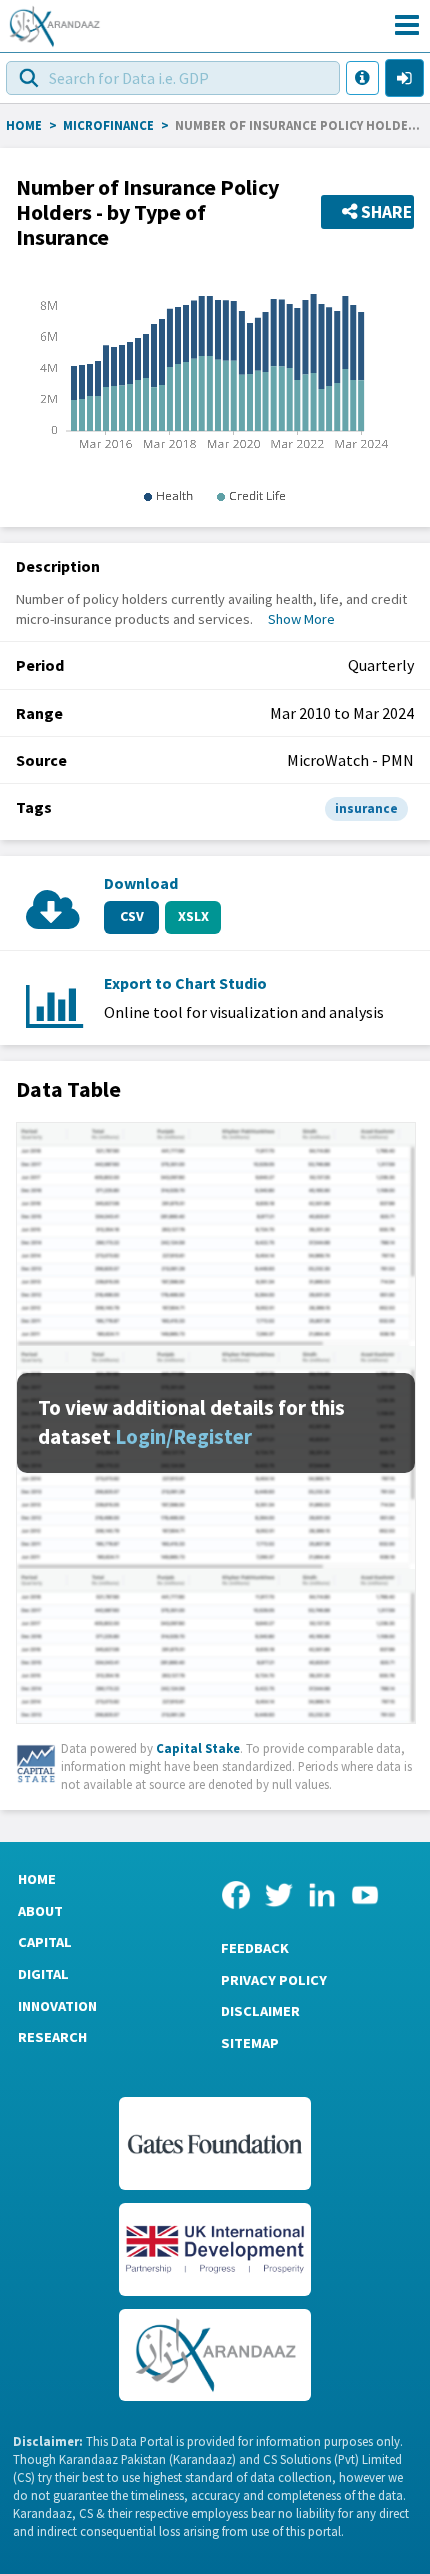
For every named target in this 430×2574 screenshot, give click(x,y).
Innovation (57, 2006)
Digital (43, 1974)
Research (52, 2037)
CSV (132, 916)
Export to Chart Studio (185, 983)
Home (37, 1879)
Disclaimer (260, 2011)
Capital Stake (198, 1748)
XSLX (193, 916)
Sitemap (250, 2043)
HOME (24, 125)
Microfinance (108, 125)
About (40, 1911)
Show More (301, 619)
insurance (366, 808)
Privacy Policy (274, 1980)
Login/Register (183, 1437)
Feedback (255, 1948)
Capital (45, 1942)
